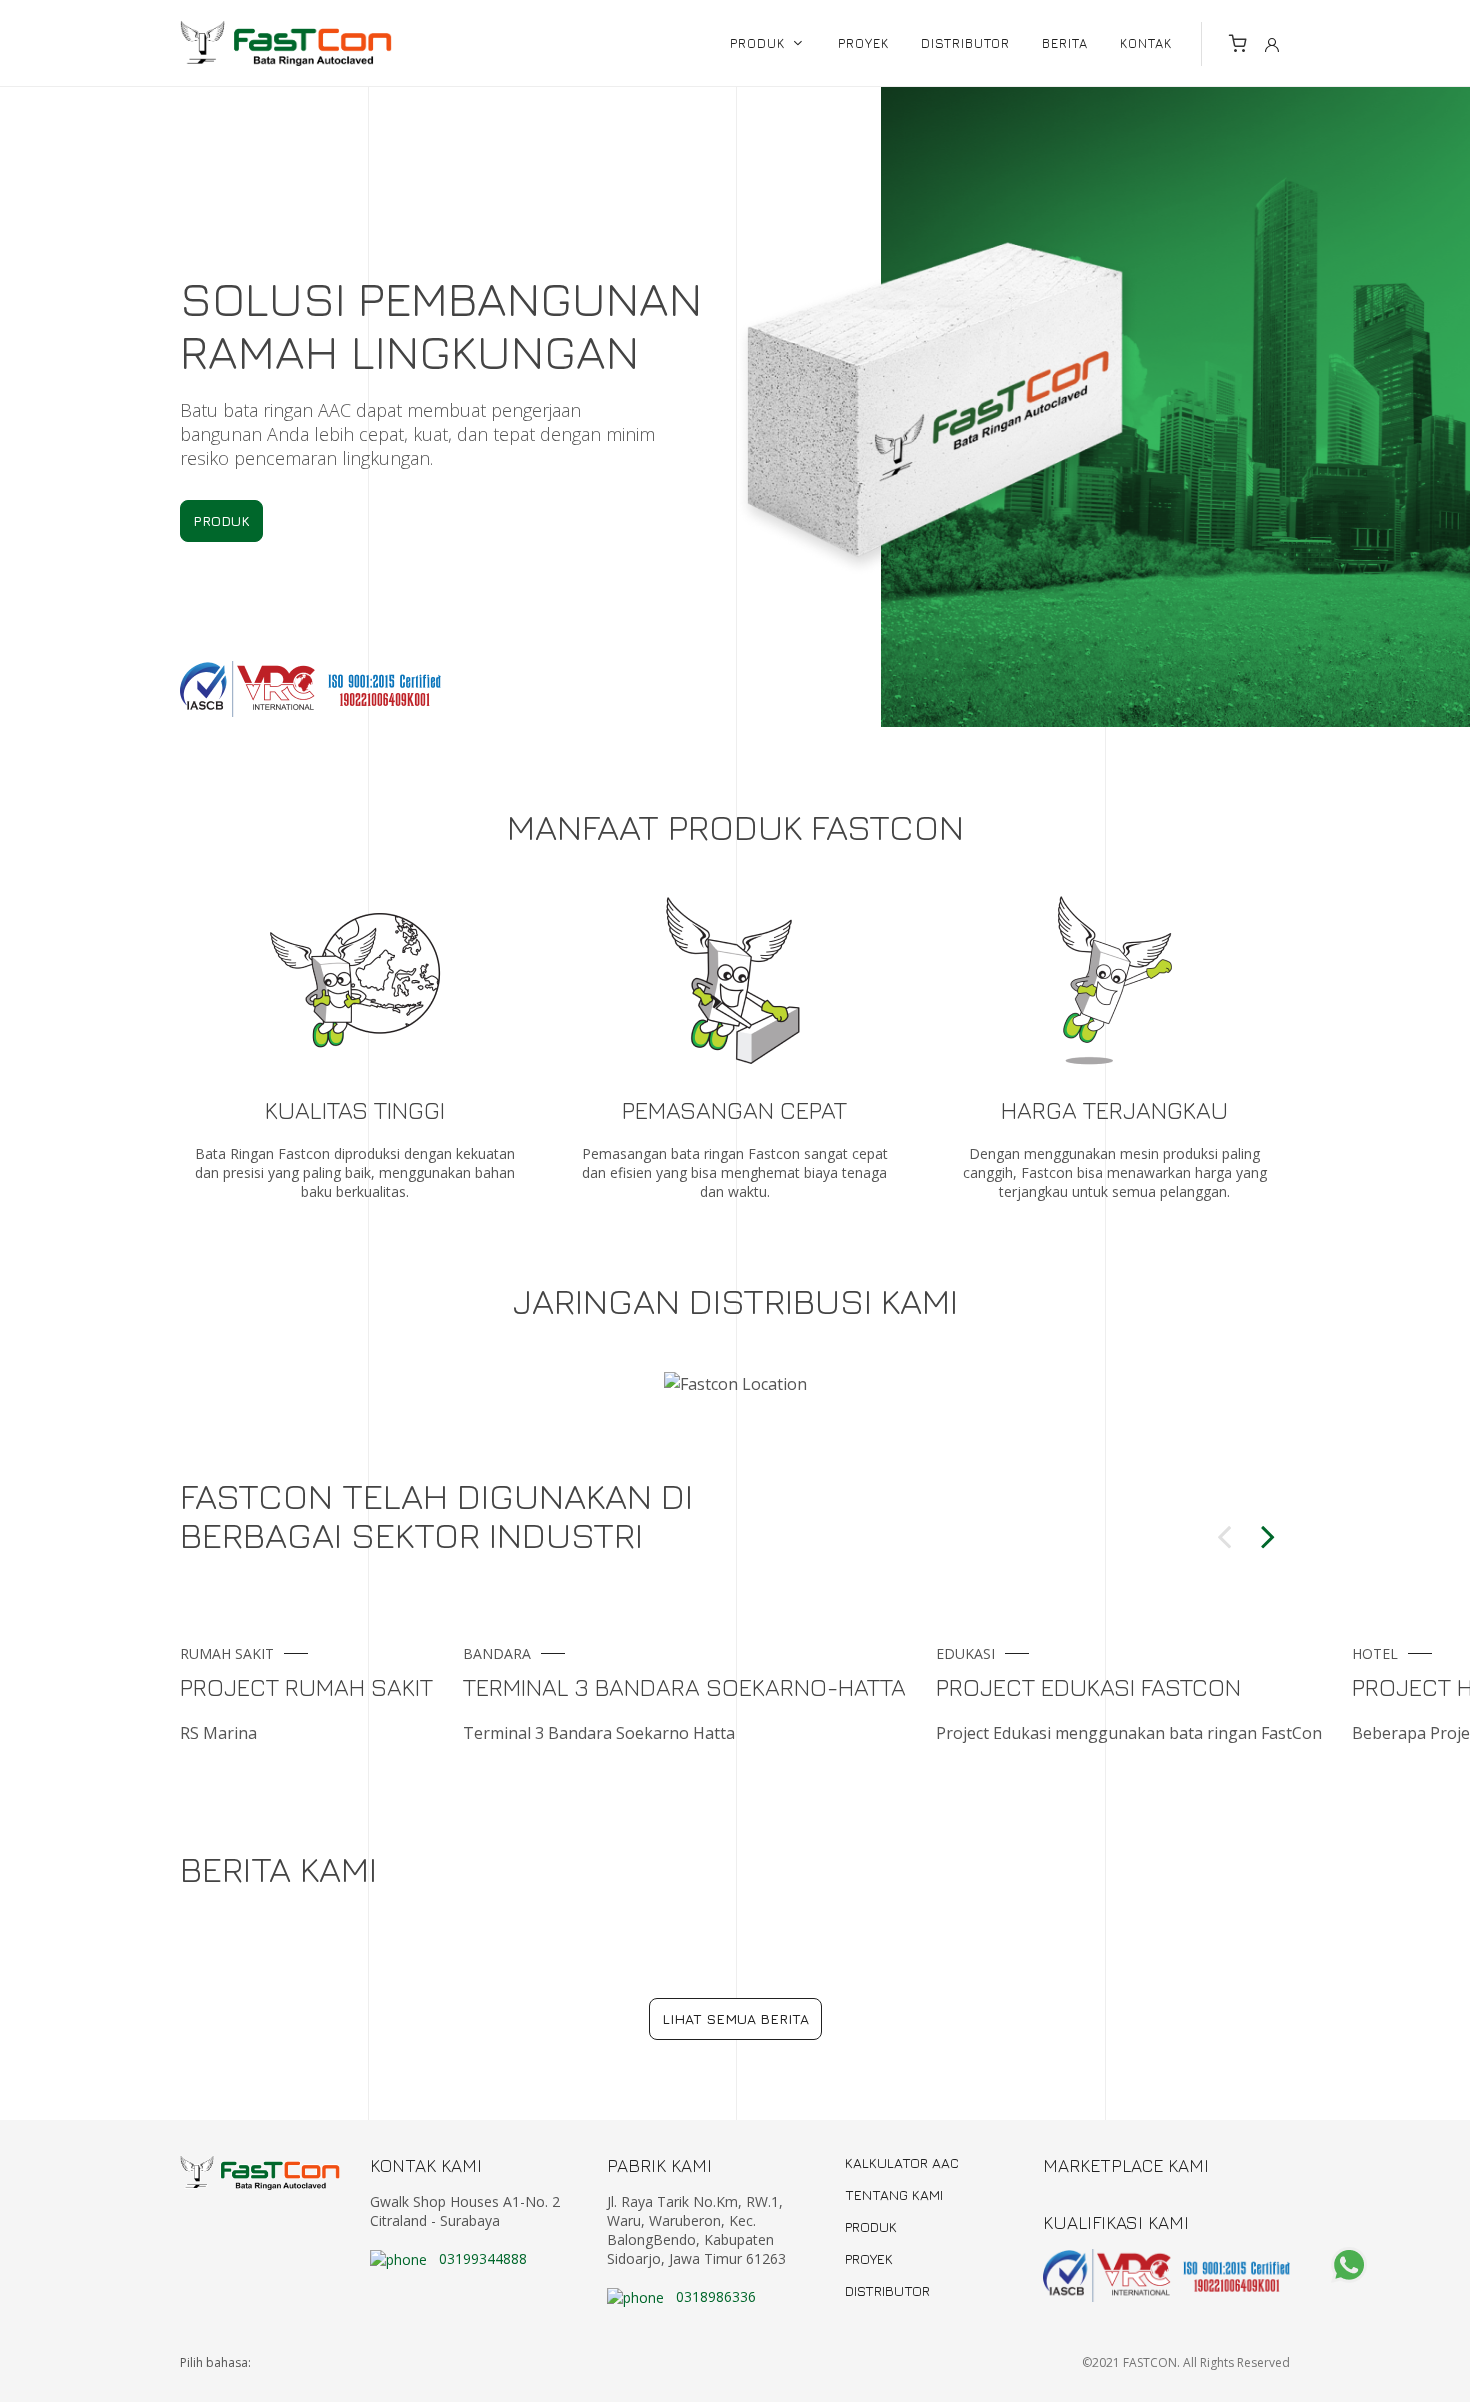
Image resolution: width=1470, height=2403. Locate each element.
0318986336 (714, 2296)
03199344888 (481, 2258)
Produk (221, 520)
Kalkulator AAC (902, 2163)
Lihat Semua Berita (735, 2018)
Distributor (887, 2291)
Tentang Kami (894, 2195)
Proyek (869, 2259)
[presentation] (1224, 1530)
